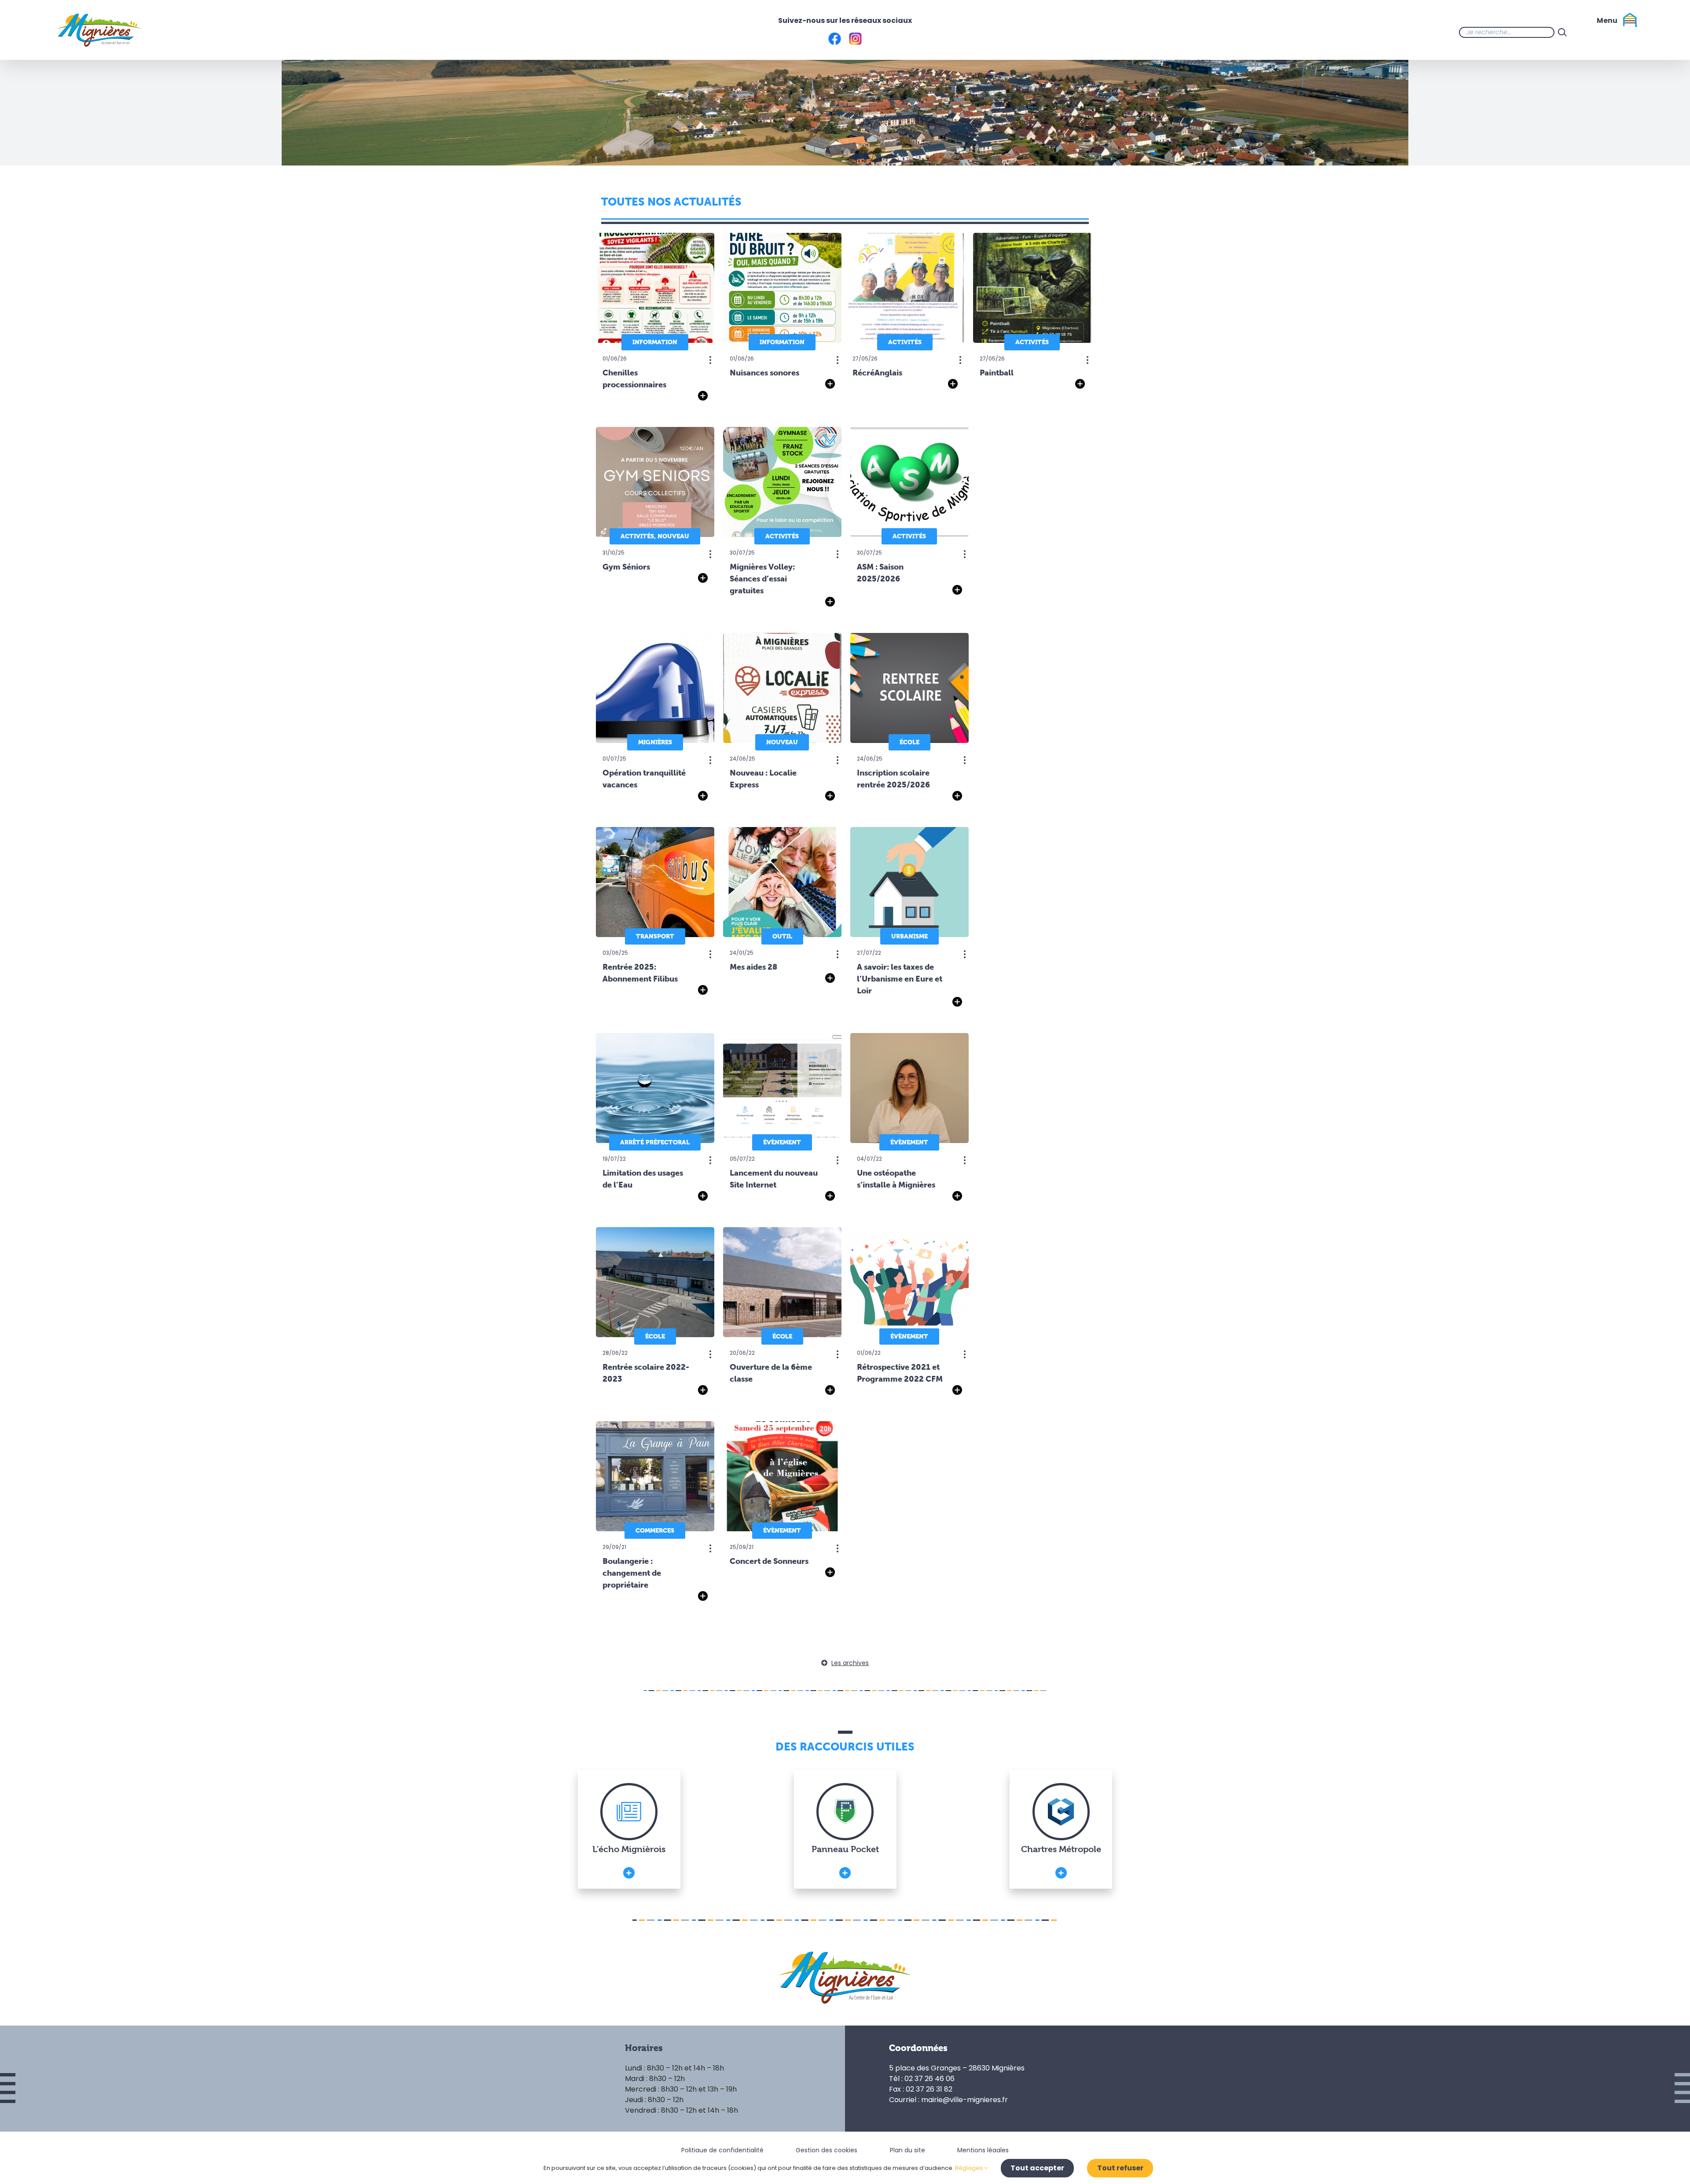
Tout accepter (1037, 2168)
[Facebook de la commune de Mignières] (1588, 32)
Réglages (970, 2168)
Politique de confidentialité (722, 2150)
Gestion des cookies (827, 2150)
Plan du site (907, 2150)
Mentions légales (983, 2150)
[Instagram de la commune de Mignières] (1605, 32)
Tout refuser (1120, 2168)
